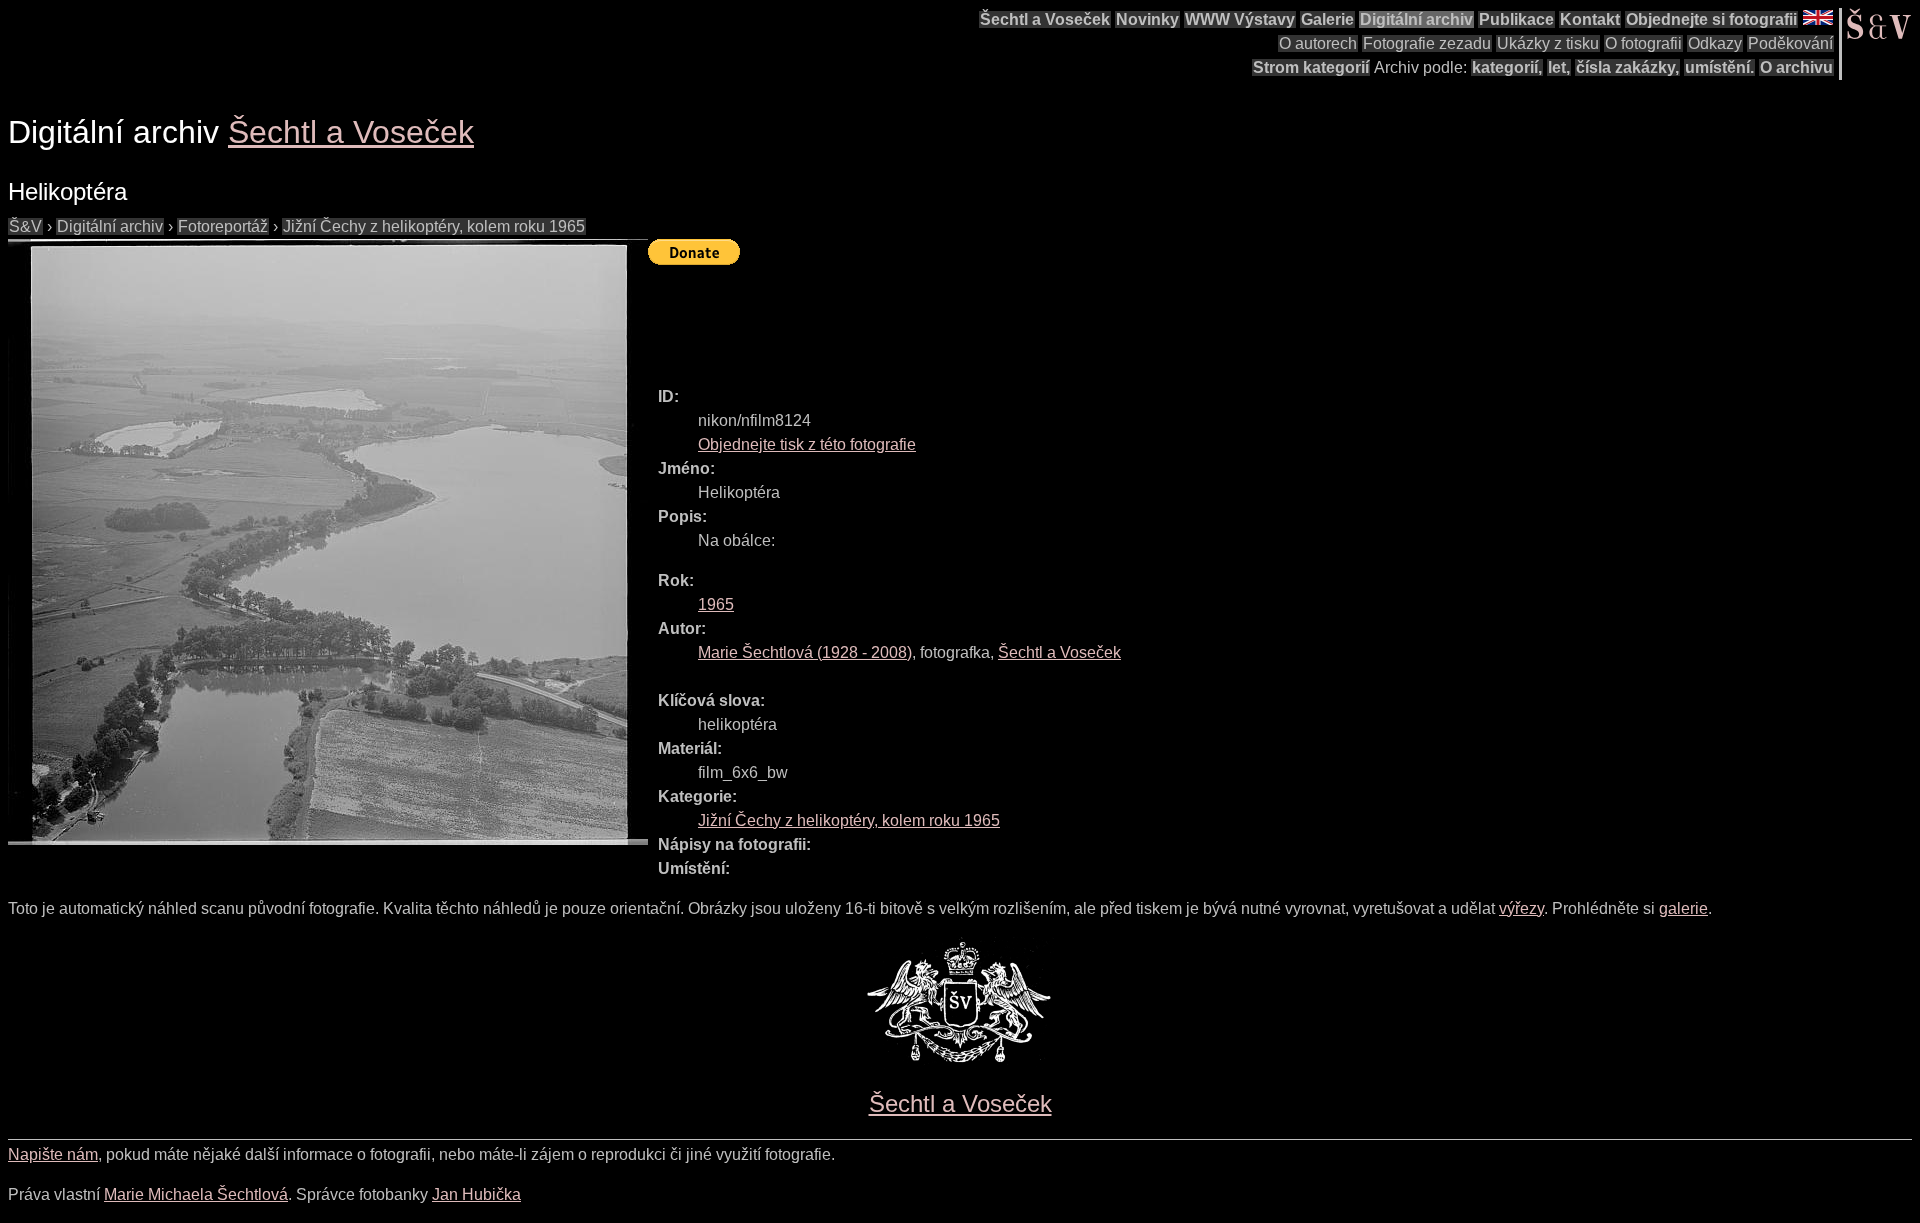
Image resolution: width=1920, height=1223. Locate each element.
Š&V (25, 226)
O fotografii (1643, 43)
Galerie (1327, 19)
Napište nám (53, 1154)
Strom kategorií (1311, 67)
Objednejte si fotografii (1711, 19)
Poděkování (1790, 43)
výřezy (1521, 908)
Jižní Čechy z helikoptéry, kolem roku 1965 (434, 226)
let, (1559, 67)
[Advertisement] (1012, 317)
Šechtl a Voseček (1045, 19)
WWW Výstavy (1240, 19)
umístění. (1719, 67)
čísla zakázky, (1627, 67)
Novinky (1147, 19)
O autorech (1318, 43)
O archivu (1796, 67)
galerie (1683, 908)
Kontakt (1590, 19)
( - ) (805, 652)
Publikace (1516, 19)
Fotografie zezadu (1427, 43)
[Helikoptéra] (328, 542)
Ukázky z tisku (1548, 43)
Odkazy (1715, 43)
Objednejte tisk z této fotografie (807, 444)
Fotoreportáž (223, 226)
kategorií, (1507, 67)
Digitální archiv (1416, 19)
